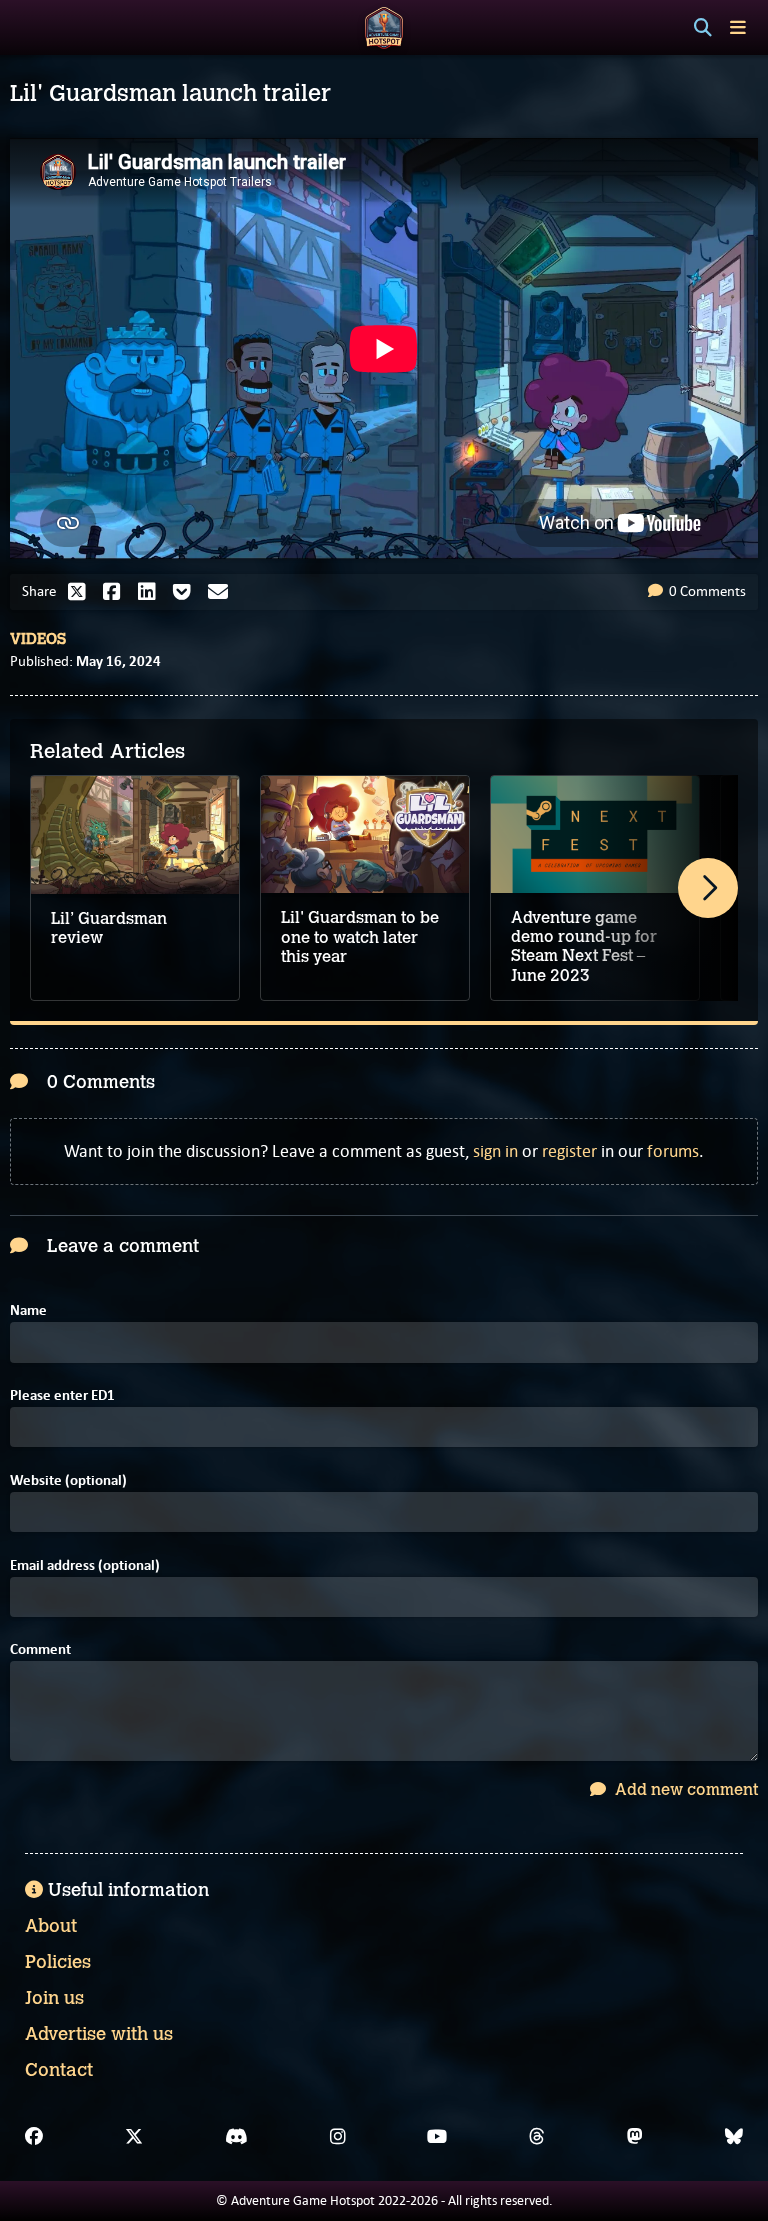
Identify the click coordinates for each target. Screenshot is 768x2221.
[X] (134, 2137)
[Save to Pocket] (187, 592)
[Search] (703, 28)
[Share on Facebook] (117, 592)
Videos (38, 639)
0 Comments (706, 591)
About (51, 1926)
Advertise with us (99, 2034)
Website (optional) (68, 1480)
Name (28, 1310)
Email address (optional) (85, 1565)
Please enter (62, 1395)
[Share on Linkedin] (152, 592)
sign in (495, 1151)
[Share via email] (223, 592)
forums (673, 1151)
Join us (54, 1998)
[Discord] (236, 2137)
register (569, 1151)
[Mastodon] (635, 2137)
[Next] (708, 888)
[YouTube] (437, 2137)
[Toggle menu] (738, 27)
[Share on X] (82, 592)
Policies (58, 1962)
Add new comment (684, 1789)
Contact (59, 2070)
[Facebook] (34, 2137)
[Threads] (537, 2137)
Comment (40, 1649)
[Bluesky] (734, 2137)
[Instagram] (338, 2137)
